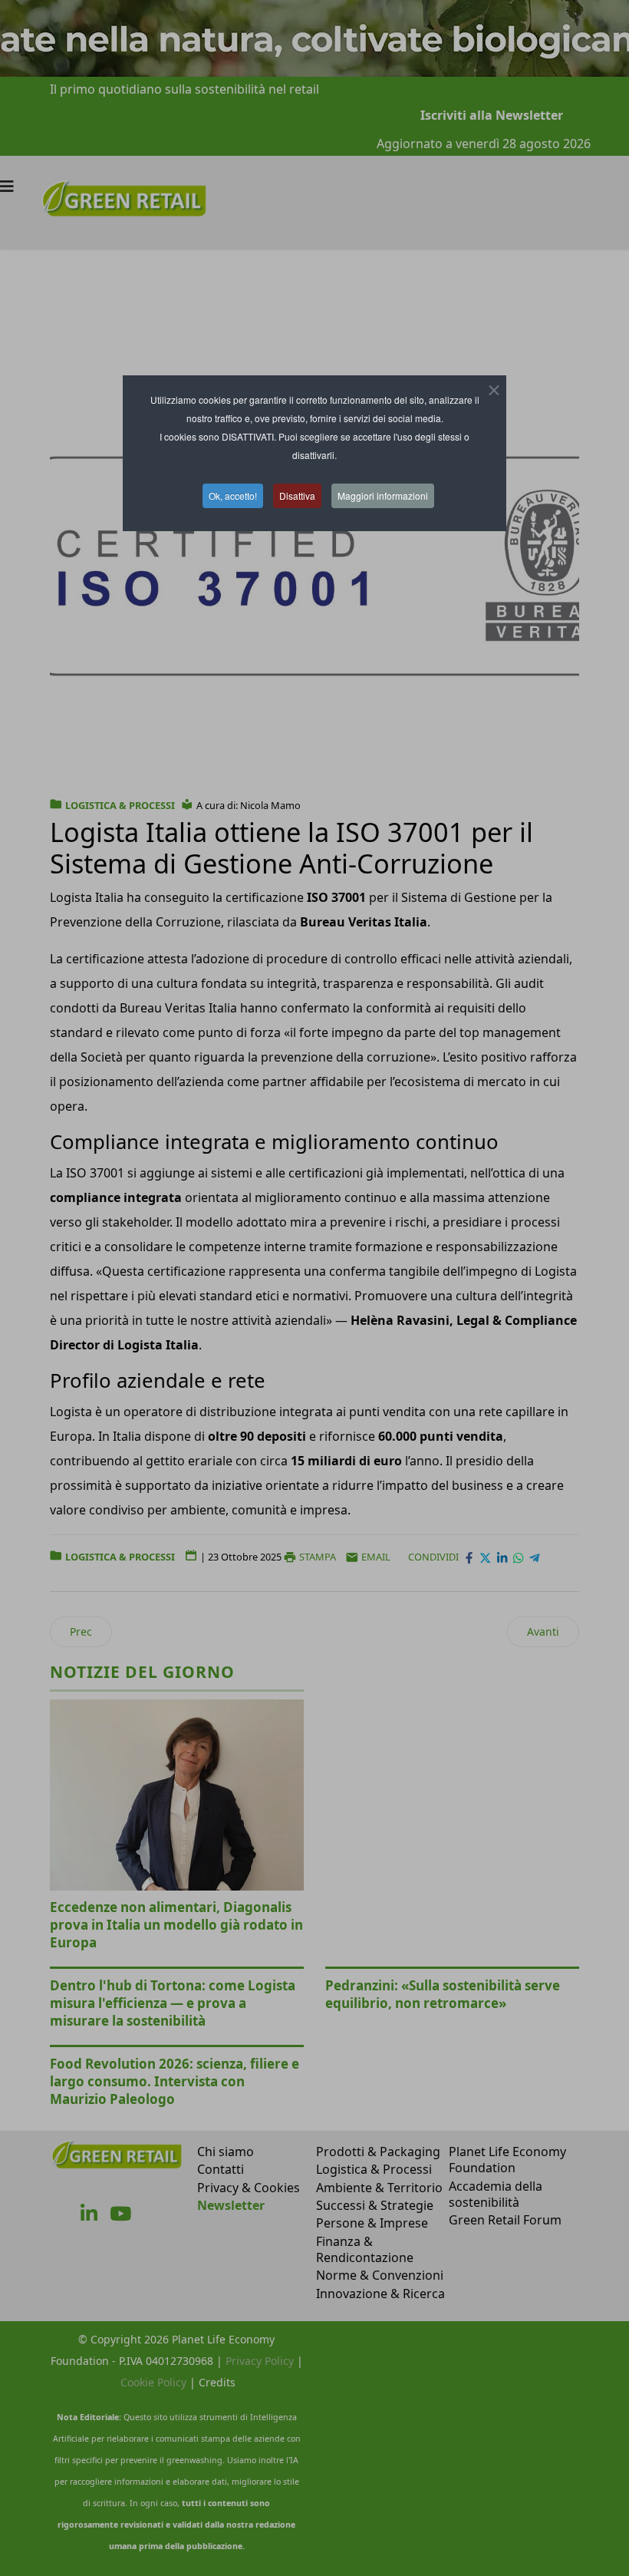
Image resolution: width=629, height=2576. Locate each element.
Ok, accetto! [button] (233, 495)
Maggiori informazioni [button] (383, 495)
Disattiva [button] (297, 495)
